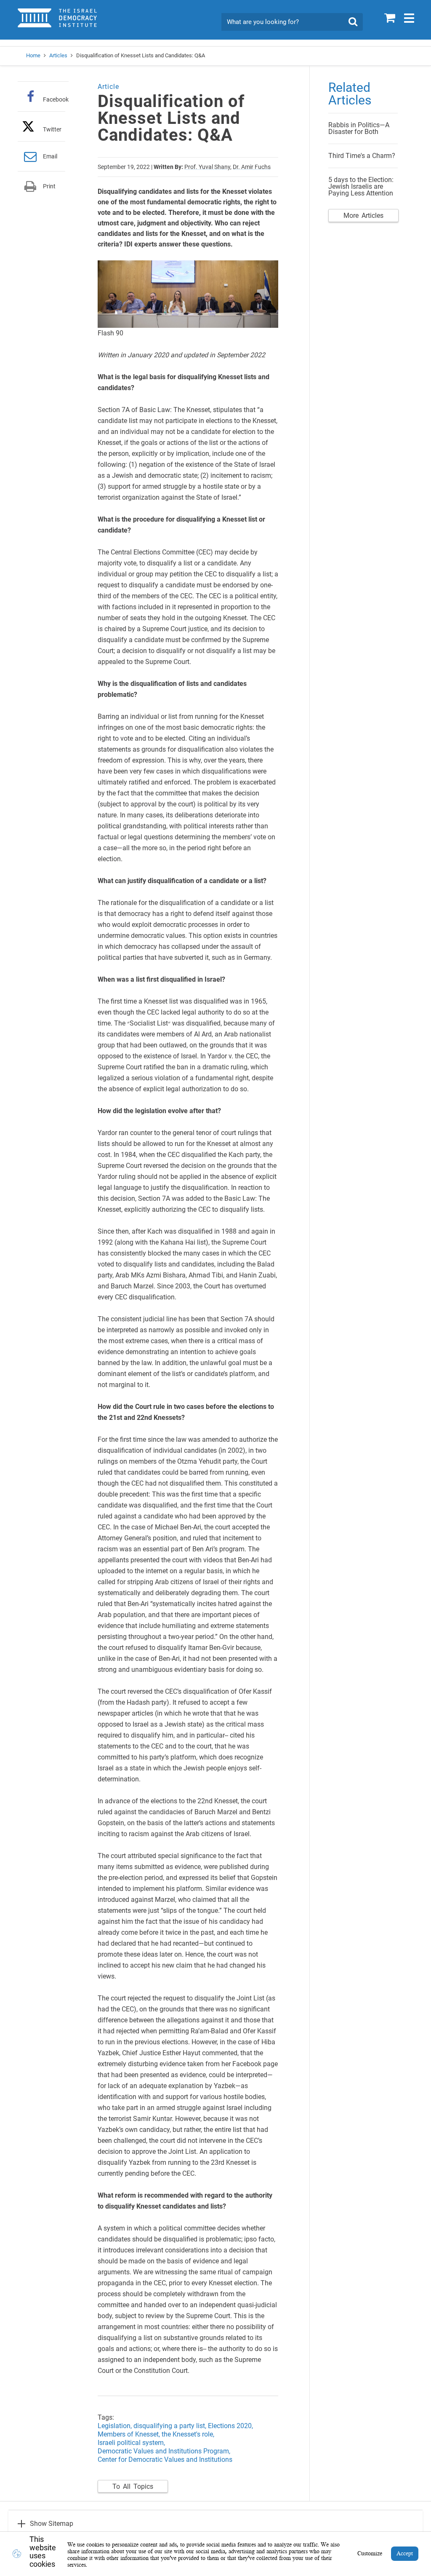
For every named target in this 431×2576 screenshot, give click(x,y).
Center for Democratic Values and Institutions (165, 2460)
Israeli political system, (131, 2443)
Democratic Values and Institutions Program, (164, 2451)
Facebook (56, 99)
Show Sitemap (52, 2524)
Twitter (52, 129)
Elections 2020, (231, 2426)
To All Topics (133, 2486)
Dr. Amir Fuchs (252, 167)
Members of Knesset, (130, 2434)
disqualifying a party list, (171, 2426)
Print (49, 186)
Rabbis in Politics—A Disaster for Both (359, 128)
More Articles (363, 216)
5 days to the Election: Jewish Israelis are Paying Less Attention (361, 186)
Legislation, (115, 2426)
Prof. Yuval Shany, (208, 167)
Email (50, 156)
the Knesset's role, (189, 2434)
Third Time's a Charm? (362, 156)
